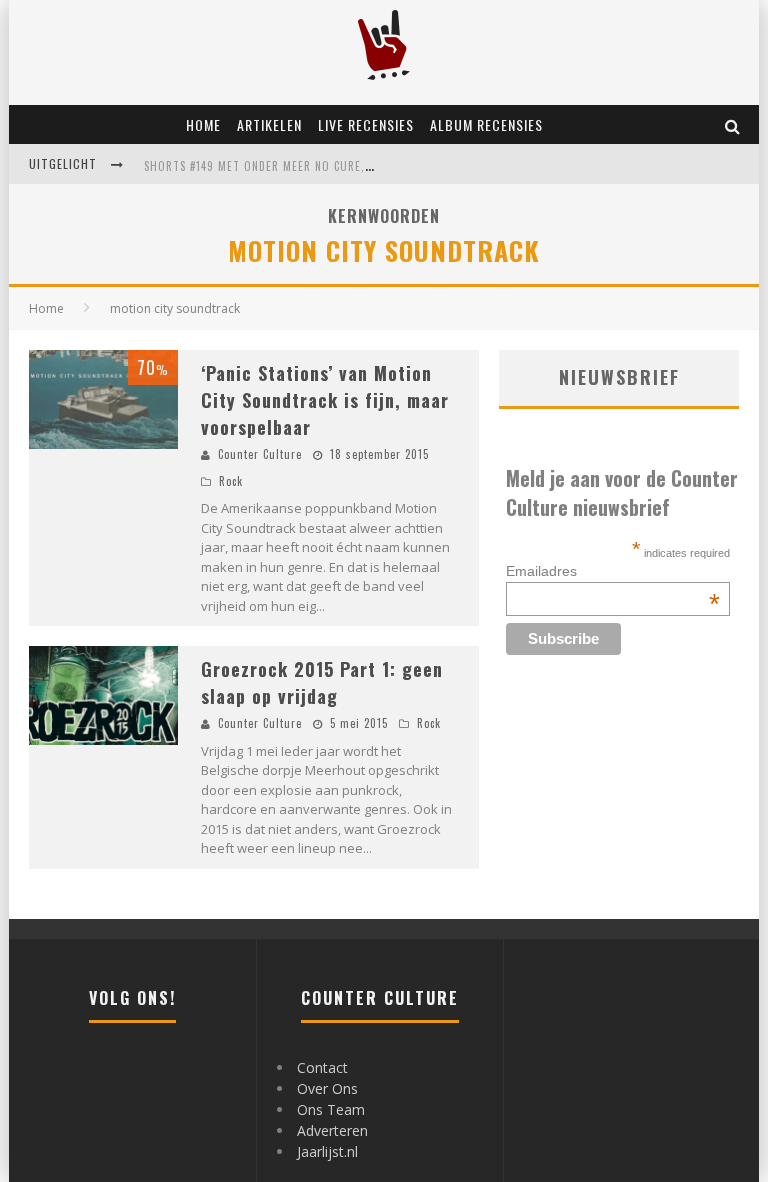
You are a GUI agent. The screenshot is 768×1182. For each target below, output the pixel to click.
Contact (322, 1067)
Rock (231, 481)
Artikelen (269, 124)
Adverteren (332, 1130)
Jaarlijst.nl (327, 1151)
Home (203, 124)
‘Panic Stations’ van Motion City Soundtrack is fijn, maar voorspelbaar (325, 400)
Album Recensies (486, 124)
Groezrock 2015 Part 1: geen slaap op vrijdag (322, 682)
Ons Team (331, 1109)
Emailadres (613, 571)
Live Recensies (366, 124)
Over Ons (327, 1088)
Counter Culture (260, 454)
